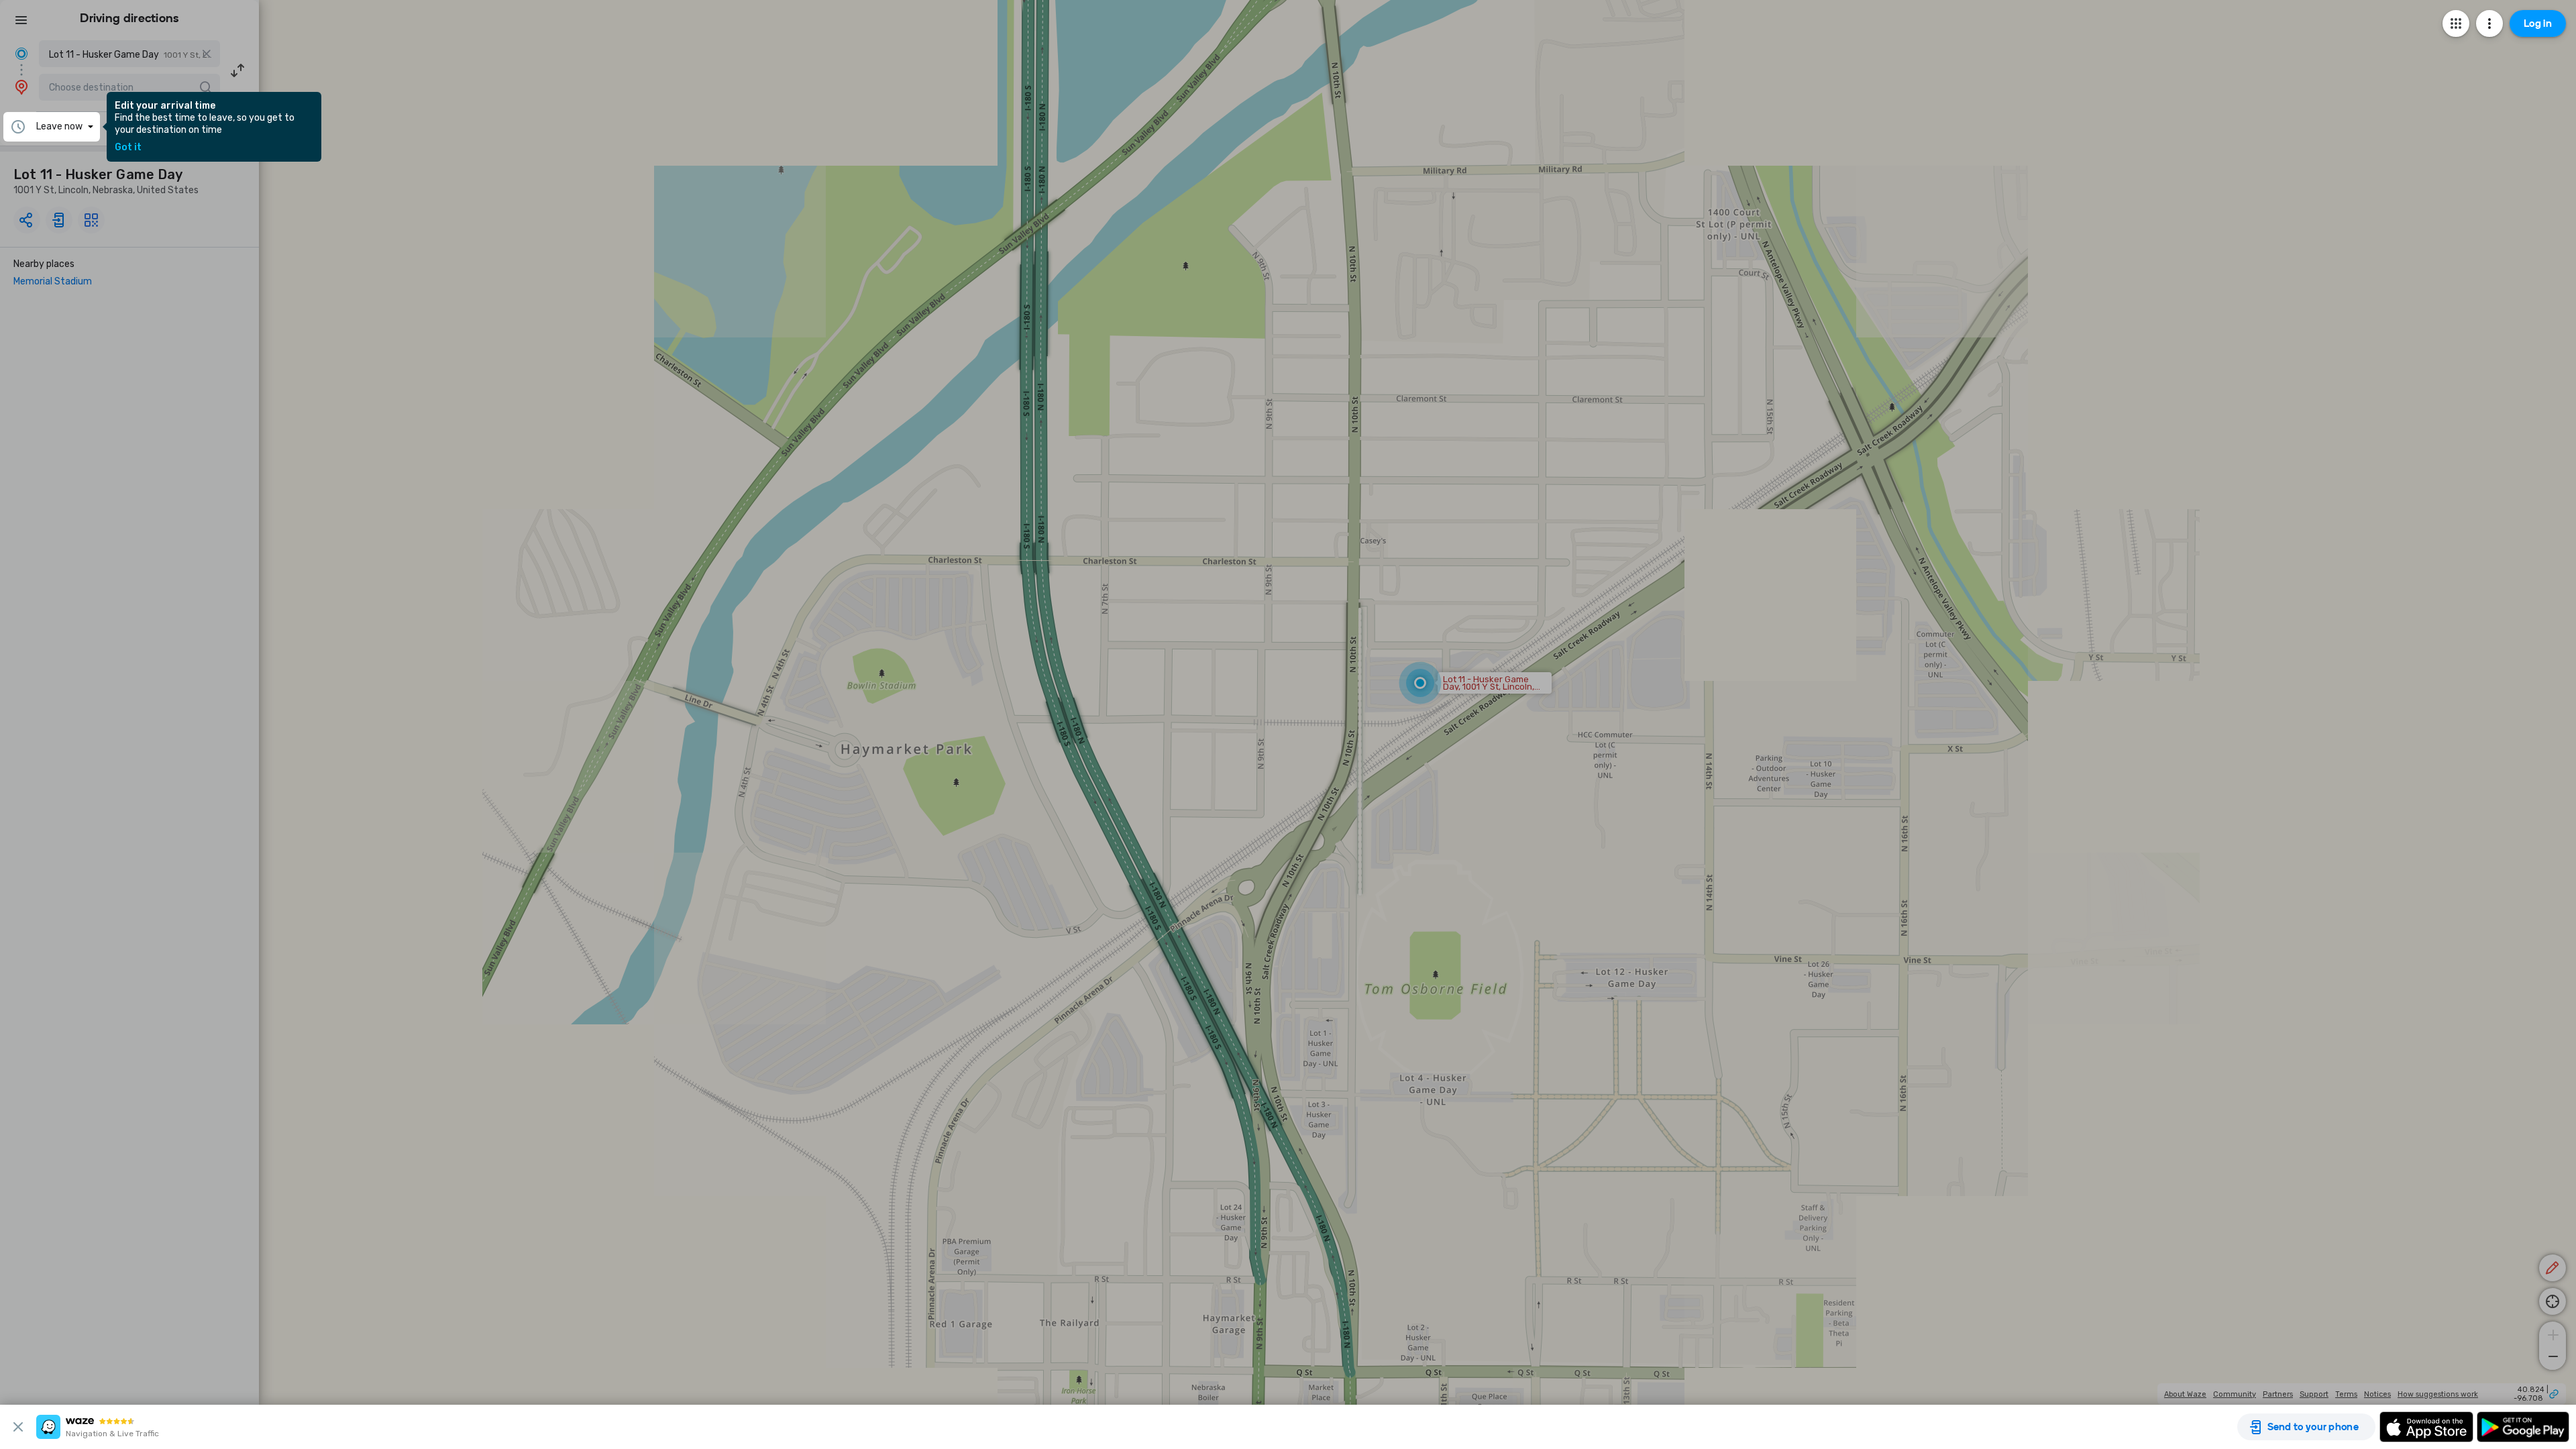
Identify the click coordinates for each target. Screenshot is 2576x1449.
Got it (128, 148)
